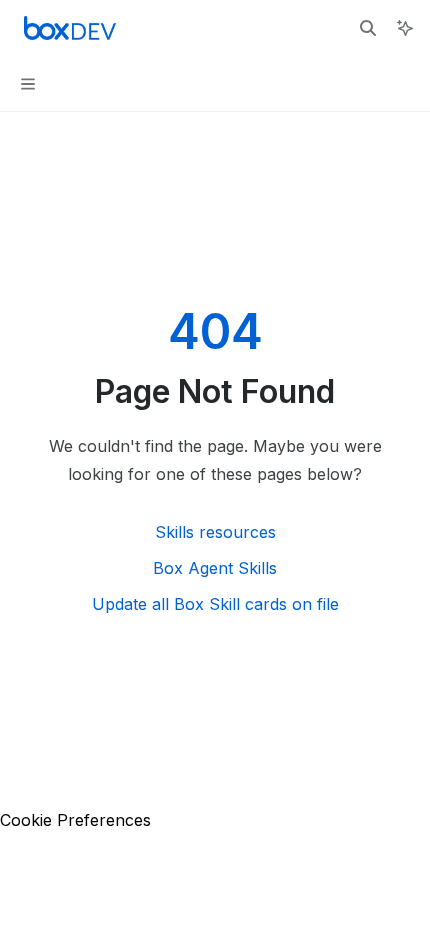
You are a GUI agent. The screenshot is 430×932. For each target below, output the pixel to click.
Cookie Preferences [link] (75, 820)
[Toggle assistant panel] (405, 28)
